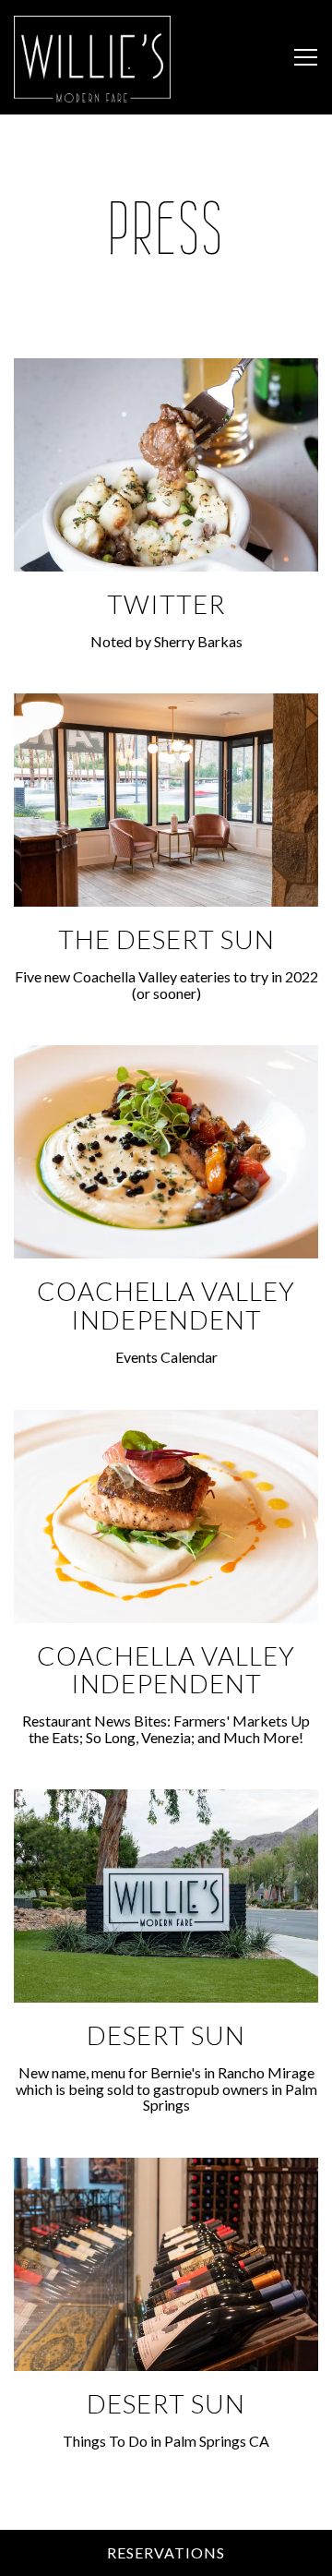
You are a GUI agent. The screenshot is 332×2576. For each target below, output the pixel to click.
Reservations (166, 2552)
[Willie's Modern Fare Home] (92, 57)
